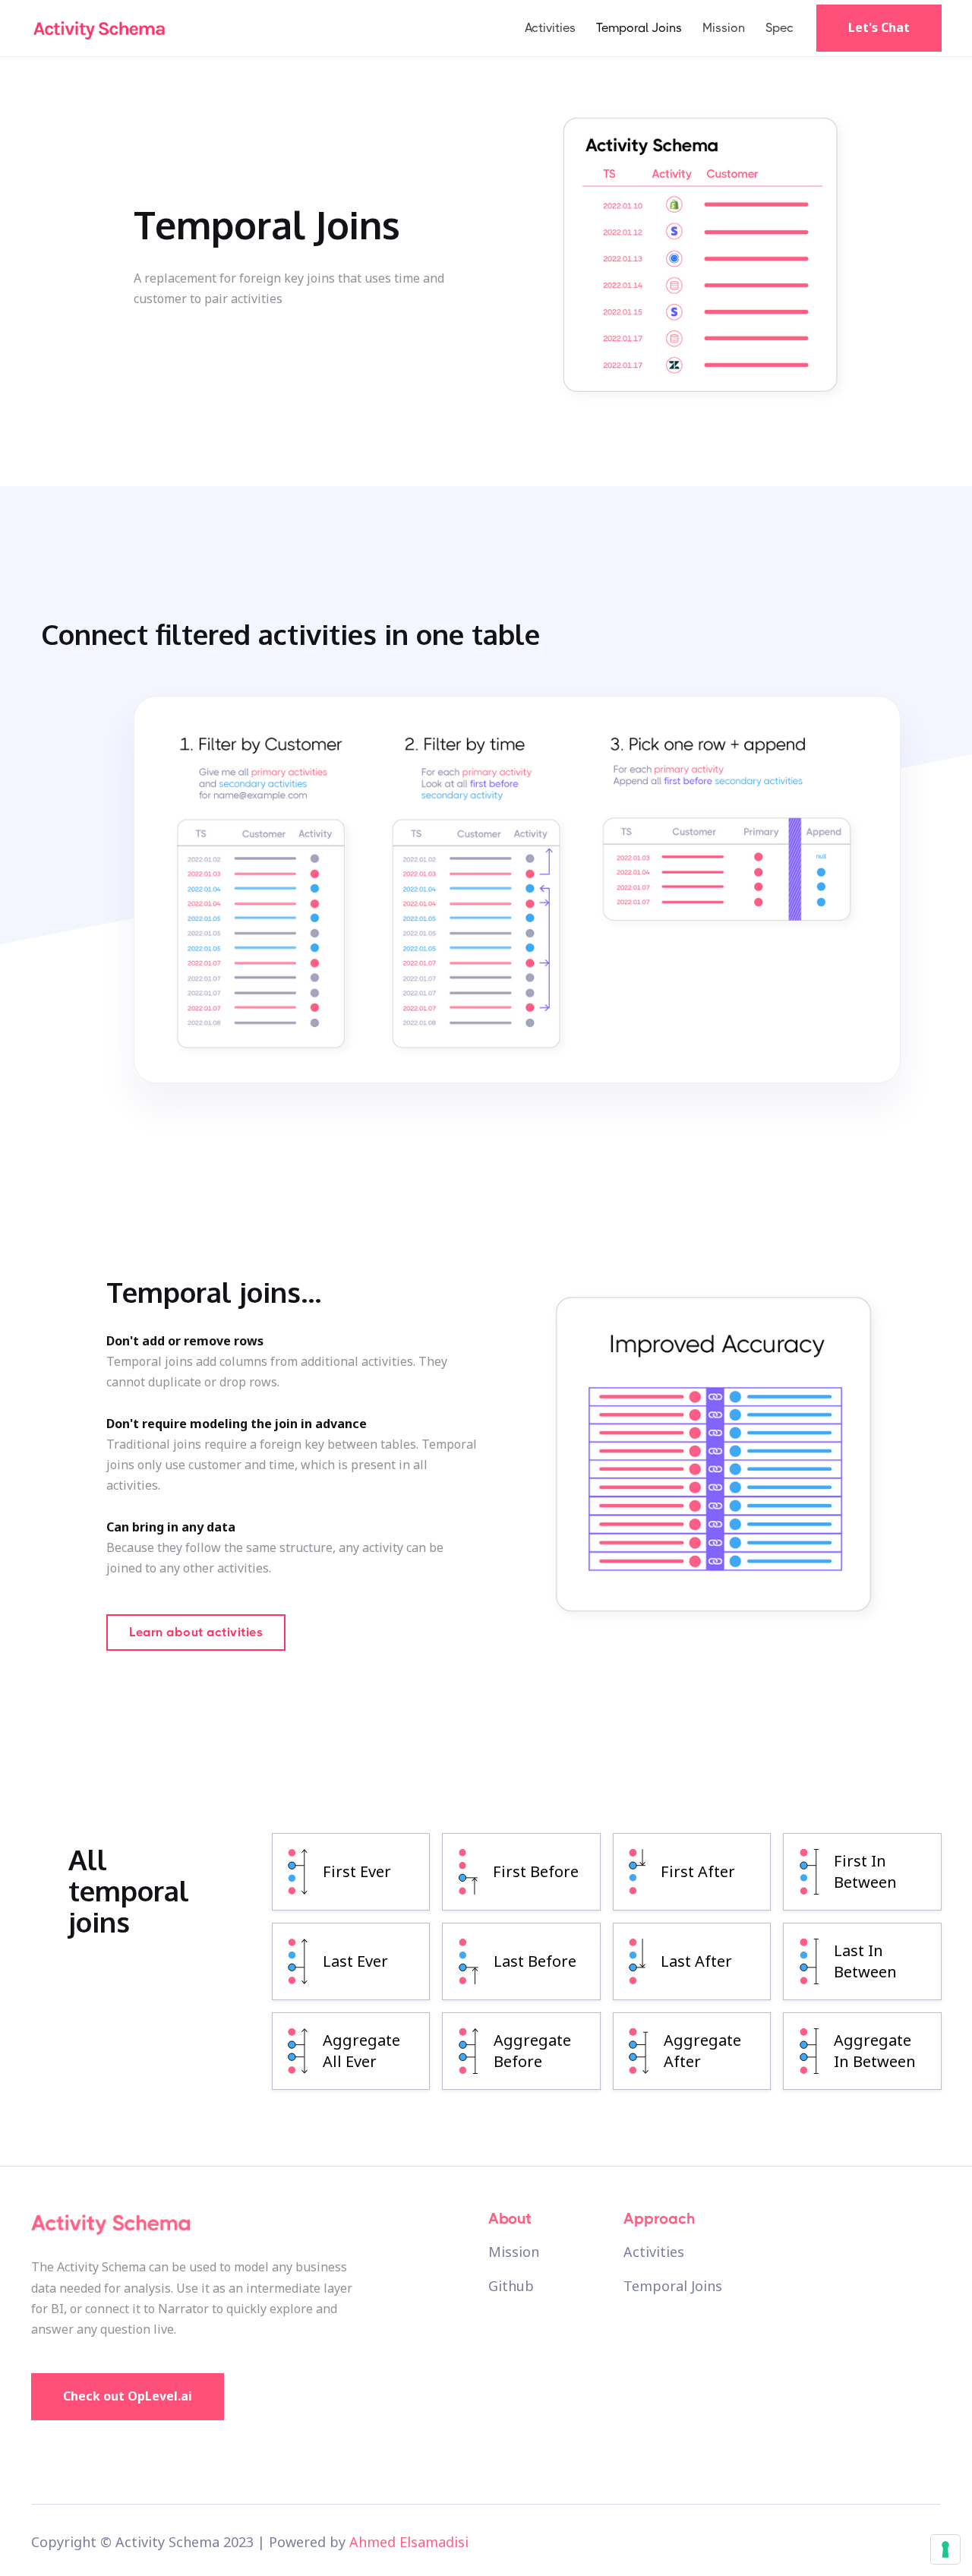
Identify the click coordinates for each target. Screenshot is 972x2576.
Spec (779, 28)
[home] (99, 28)
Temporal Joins (639, 28)
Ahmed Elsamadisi (409, 2542)
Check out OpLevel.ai (128, 2396)
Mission (724, 28)
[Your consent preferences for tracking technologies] (945, 2549)
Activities (550, 28)
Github (511, 2287)
